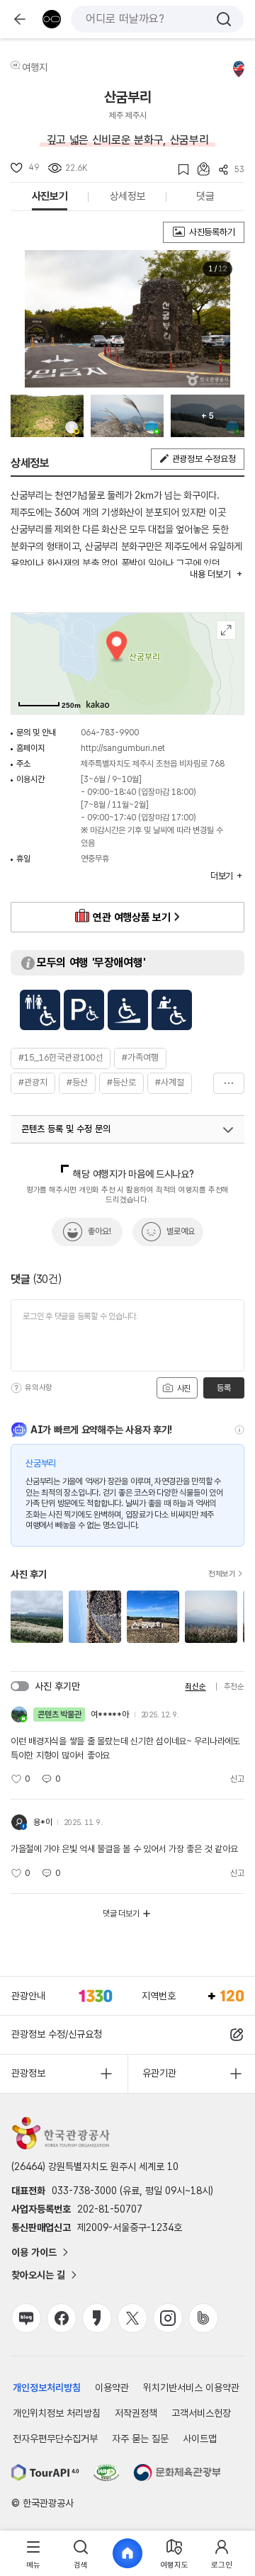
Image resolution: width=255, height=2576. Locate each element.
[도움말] (16, 1388)
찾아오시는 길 (38, 2275)
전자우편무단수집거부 (55, 2439)
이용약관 (112, 2388)
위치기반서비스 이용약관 (191, 2388)
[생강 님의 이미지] (127, 416)
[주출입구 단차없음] (128, 1010)
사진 (183, 1389)
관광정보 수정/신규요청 (57, 2034)
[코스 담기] (199, 169)
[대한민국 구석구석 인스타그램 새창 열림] (168, 2318)
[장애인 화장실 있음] (40, 1010)
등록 (223, 1388)
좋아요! (100, 1231)
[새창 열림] (45, 2473)
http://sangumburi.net (123, 748)
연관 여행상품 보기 (131, 917)
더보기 (229, 1083)
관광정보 (28, 2073)
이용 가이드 (34, 2252)
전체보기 (222, 1574)
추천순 (234, 1687)
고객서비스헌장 (201, 2413)
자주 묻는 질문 (140, 2439)
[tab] (33, 2554)
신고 (237, 1779)
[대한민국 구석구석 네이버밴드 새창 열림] (203, 2318)
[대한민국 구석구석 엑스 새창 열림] (132, 2318)
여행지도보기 (226, 630)
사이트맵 (200, 2439)
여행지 (35, 67)
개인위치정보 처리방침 (57, 2413)
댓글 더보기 (121, 1914)
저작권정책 (136, 2413)
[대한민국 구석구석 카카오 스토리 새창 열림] (97, 2318)
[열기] (228, 1130)
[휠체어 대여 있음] (172, 1010)
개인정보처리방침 (47, 2388)
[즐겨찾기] (179, 170)
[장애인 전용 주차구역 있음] (84, 1010)
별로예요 (181, 1231)
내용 (210, 574)
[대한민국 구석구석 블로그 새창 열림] (26, 2318)
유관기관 (159, 2073)
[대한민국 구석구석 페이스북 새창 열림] (62, 2318)
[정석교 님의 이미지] (47, 416)
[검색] (224, 19)
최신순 (195, 1687)
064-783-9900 (110, 733)
